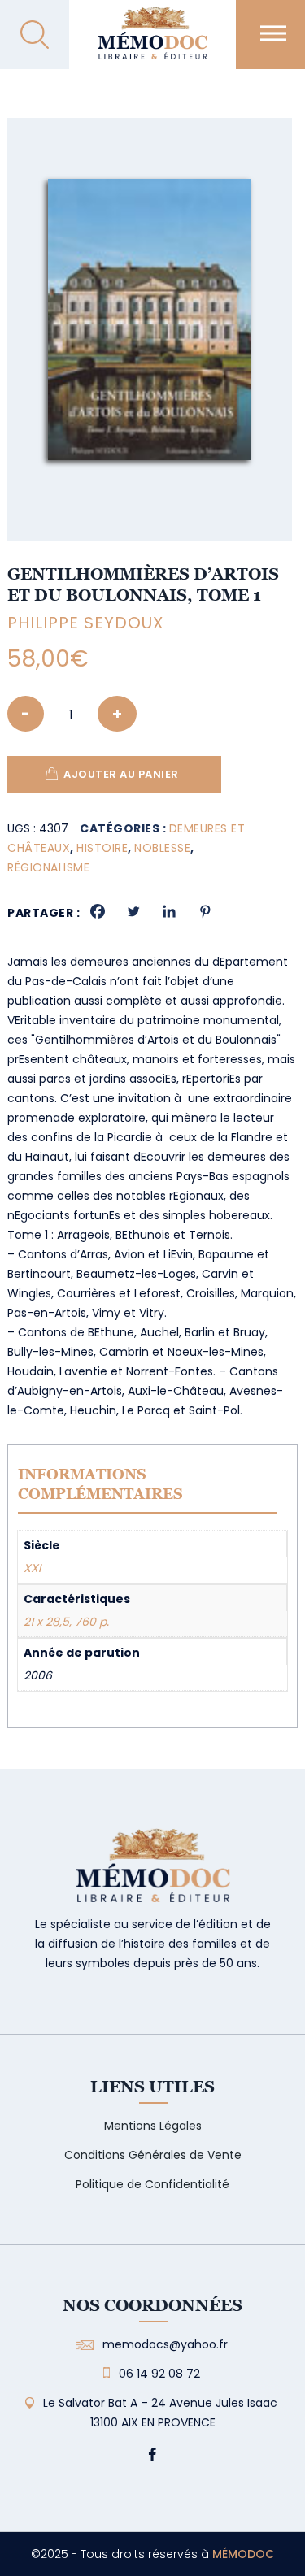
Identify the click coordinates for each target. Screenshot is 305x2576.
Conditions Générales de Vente (153, 2155)
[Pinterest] (205, 911)
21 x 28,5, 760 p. (66, 1622)
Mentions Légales (153, 2126)
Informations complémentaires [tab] (100, 1484)
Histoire (102, 848)
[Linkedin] (169, 911)
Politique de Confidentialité (152, 2184)
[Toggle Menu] (273, 33)
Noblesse (162, 848)
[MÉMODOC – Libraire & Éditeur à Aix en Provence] (152, 43)
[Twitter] (133, 911)
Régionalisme (48, 867)
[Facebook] (98, 911)
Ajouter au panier (121, 774)
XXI (32, 1568)
